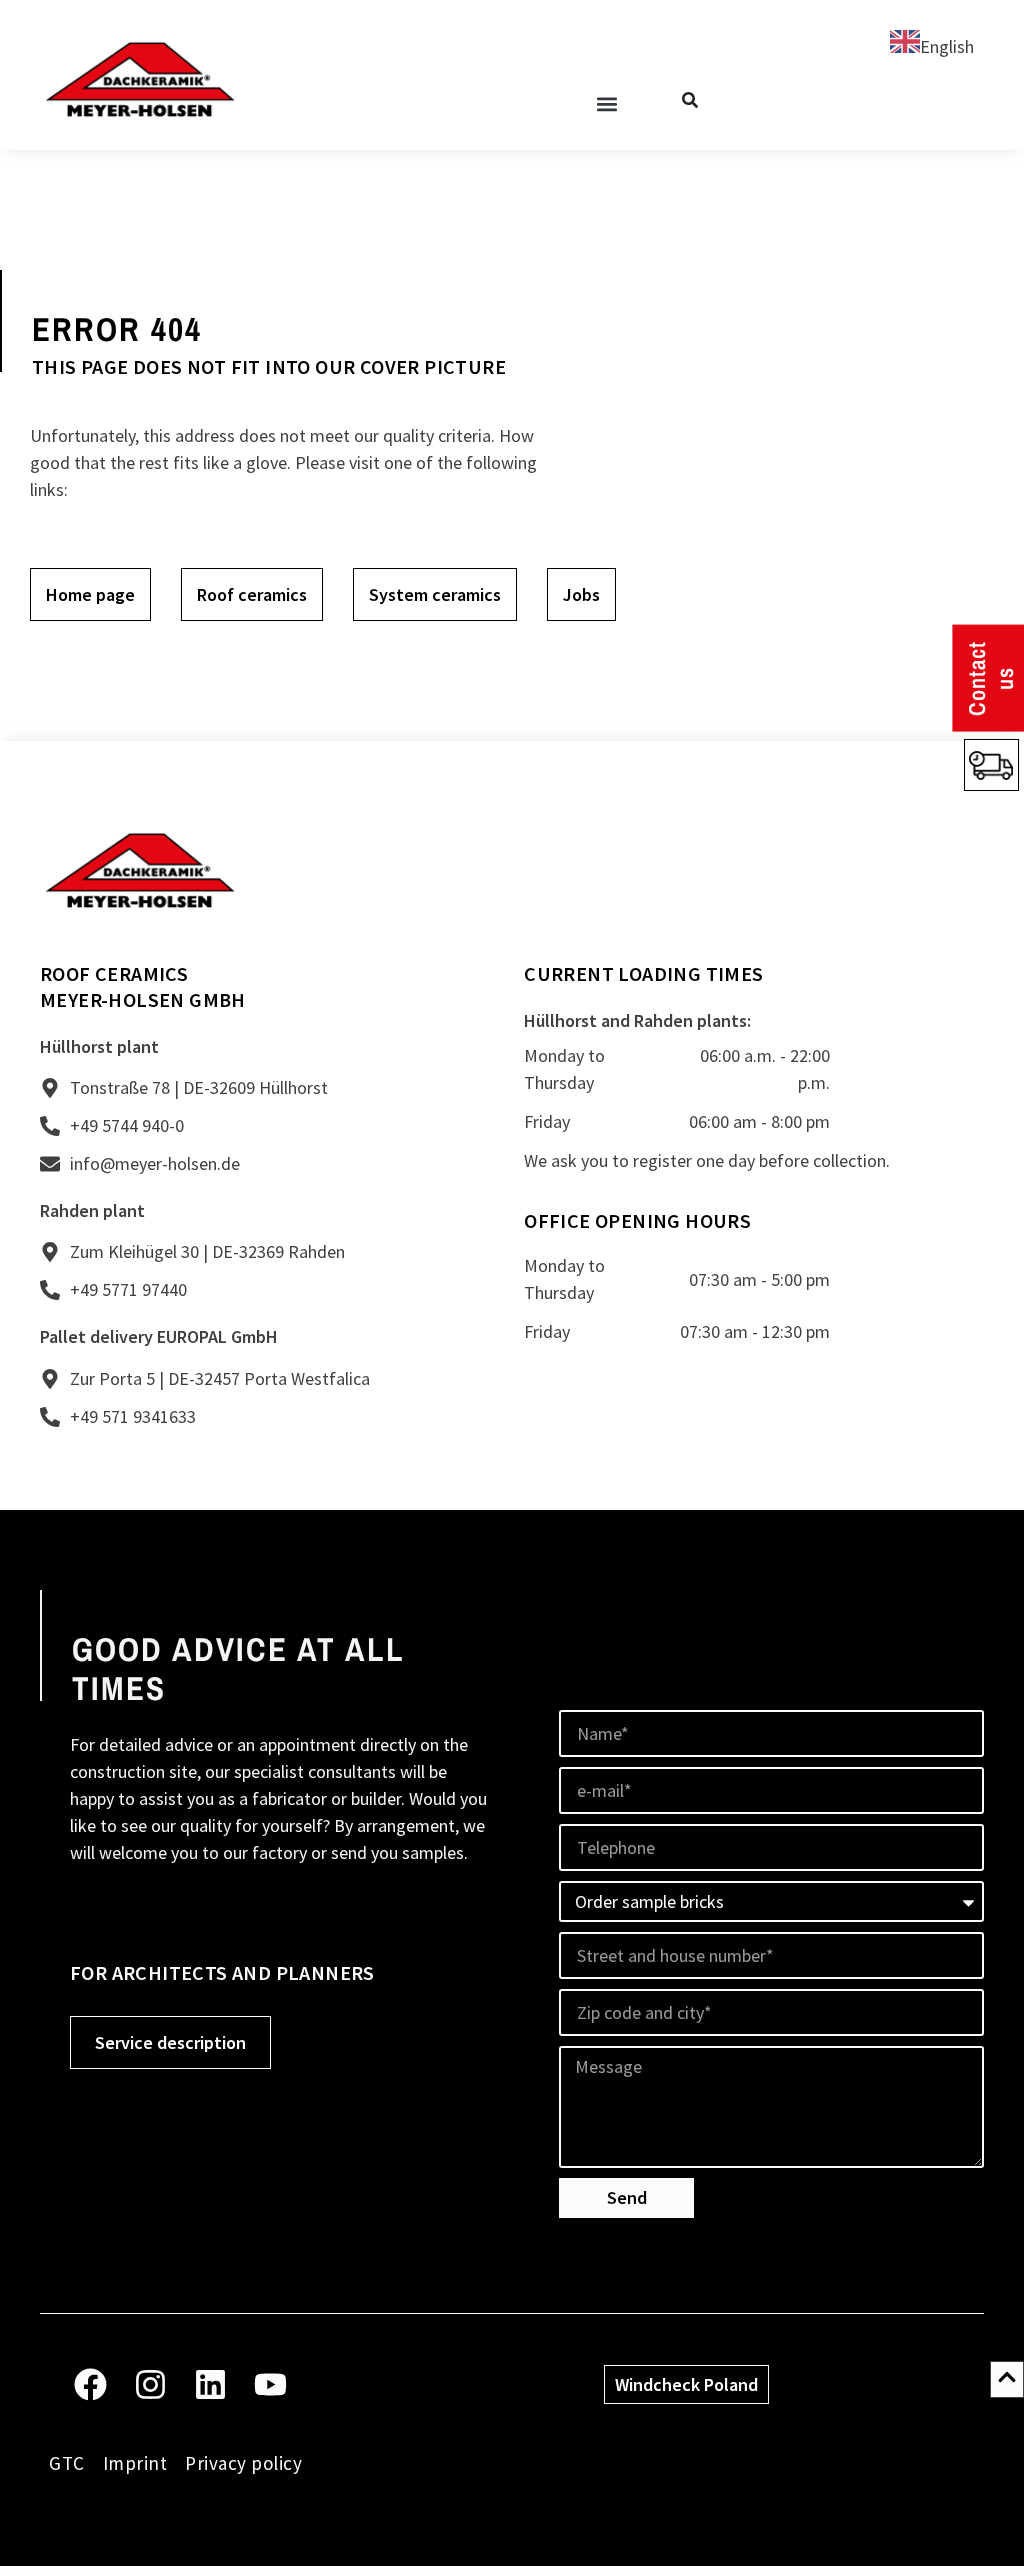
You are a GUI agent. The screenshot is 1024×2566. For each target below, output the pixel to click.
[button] (606, 103)
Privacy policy (243, 2463)
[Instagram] (150, 2384)
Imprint (135, 2463)
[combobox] (932, 45)
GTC (67, 2463)
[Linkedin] (210, 2384)
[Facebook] (90, 2384)
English (947, 46)
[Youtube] (270, 2384)
